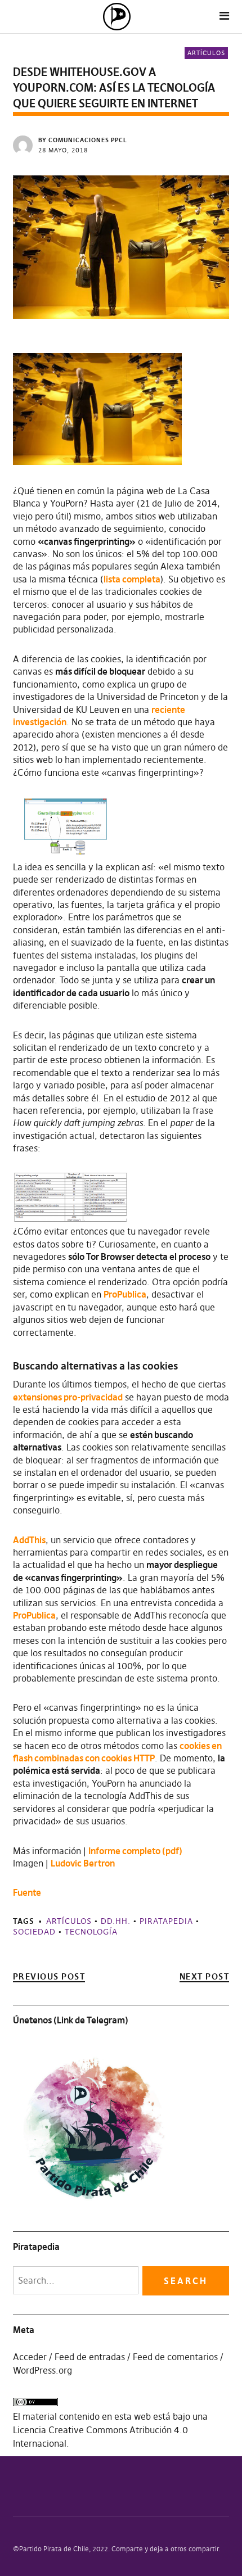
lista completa (132, 579)
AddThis (29, 1540)
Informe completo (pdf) (135, 1851)
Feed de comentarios (175, 2357)
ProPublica (125, 1294)
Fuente (27, 1892)
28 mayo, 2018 (63, 150)
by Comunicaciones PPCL (83, 140)
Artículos (206, 53)
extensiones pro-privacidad (68, 1397)
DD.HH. (116, 1921)
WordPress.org (42, 2370)
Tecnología (91, 1932)
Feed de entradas (90, 2357)
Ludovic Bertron (83, 1863)
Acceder (30, 2357)
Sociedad (34, 1932)
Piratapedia (166, 1921)
